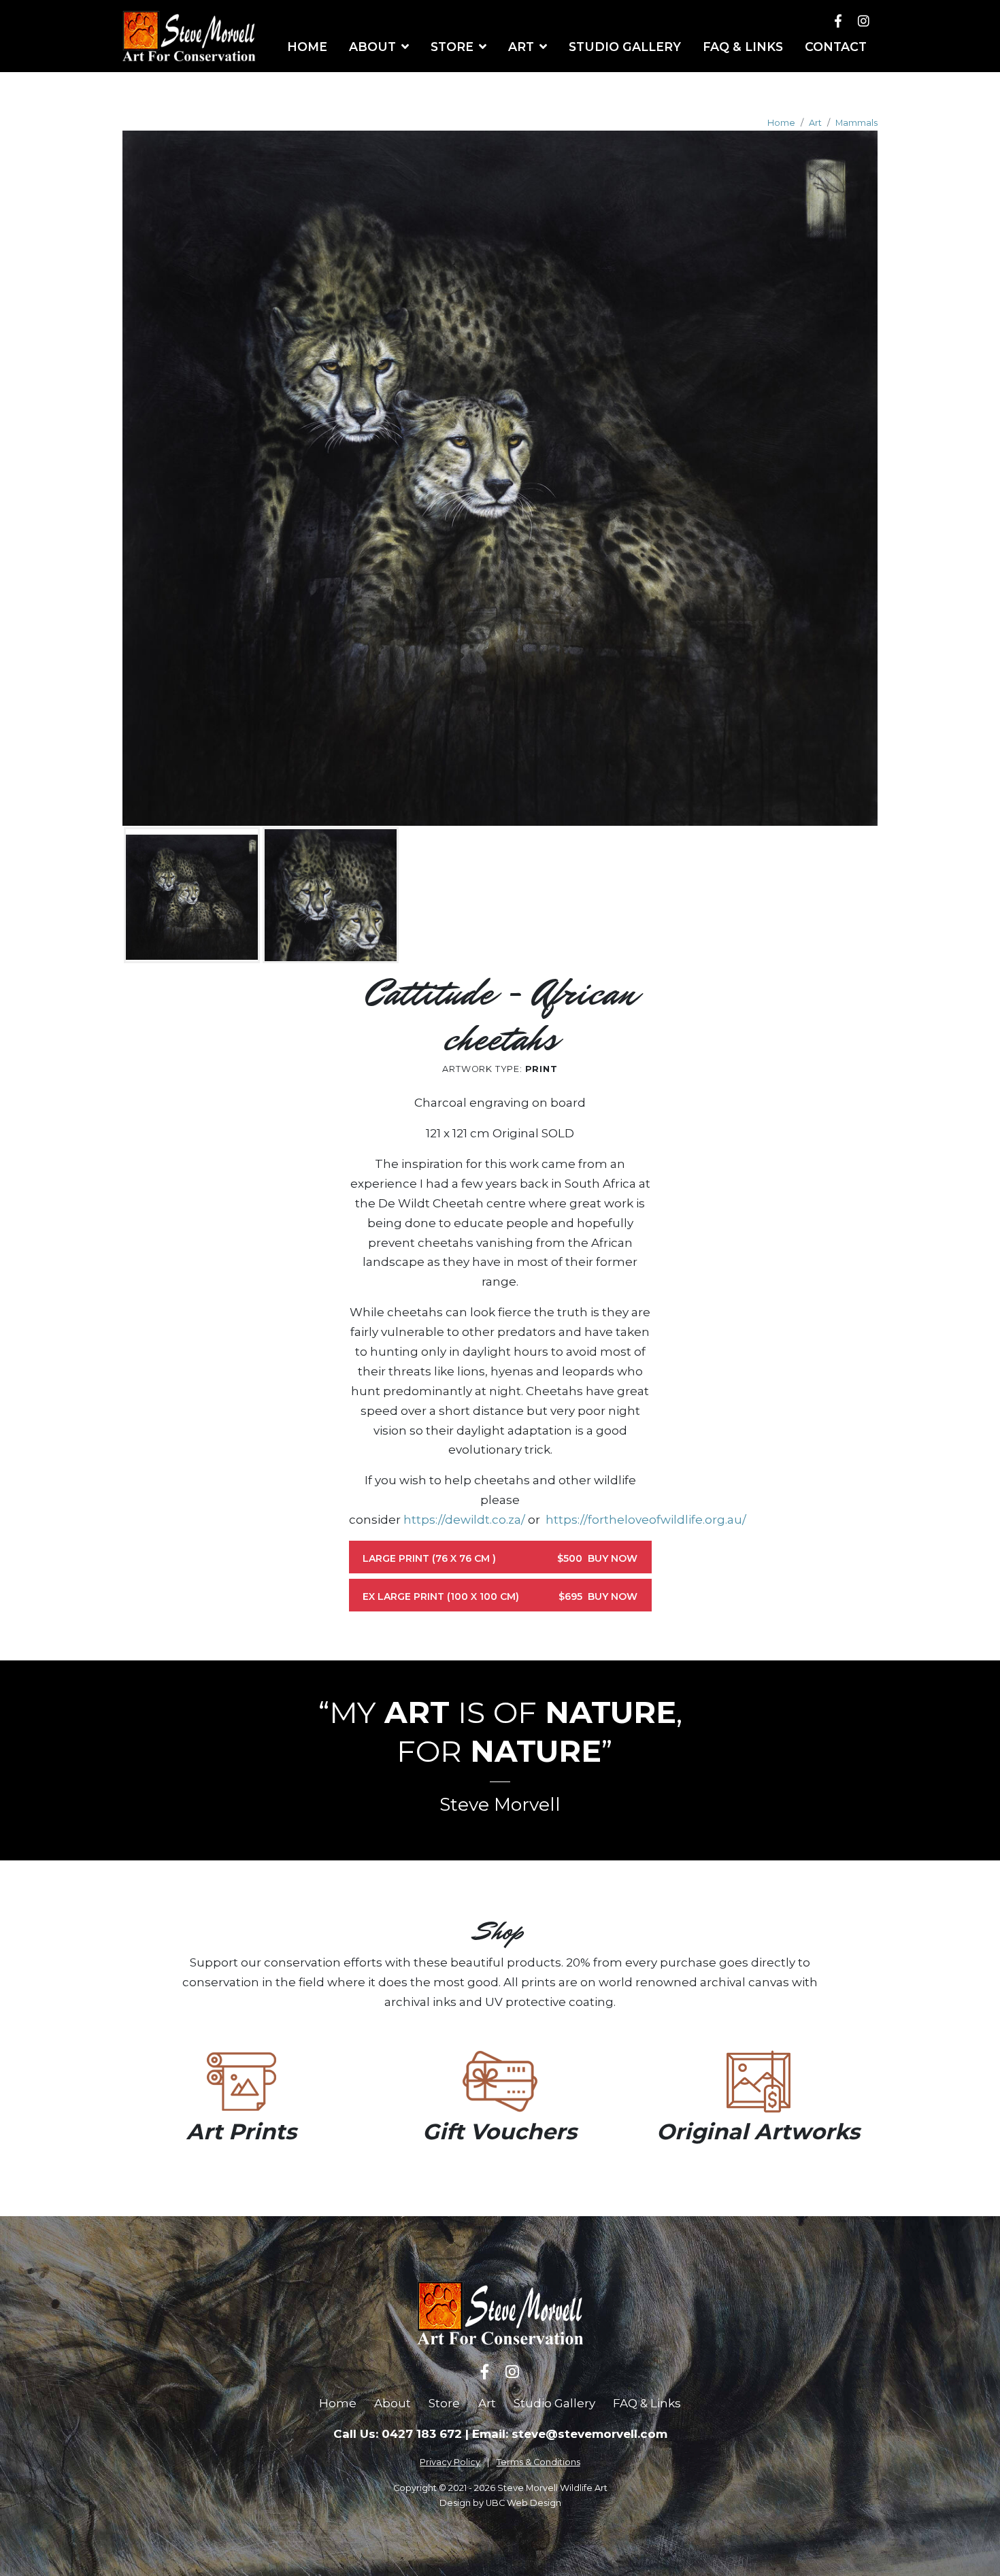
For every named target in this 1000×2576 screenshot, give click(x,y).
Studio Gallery (554, 2403)
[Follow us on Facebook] (838, 21)
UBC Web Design (523, 2503)
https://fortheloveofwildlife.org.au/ (646, 1520)
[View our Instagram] (864, 21)
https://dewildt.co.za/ (464, 1520)
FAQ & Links (647, 2403)
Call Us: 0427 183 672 (398, 2434)
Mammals (856, 123)
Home (781, 123)
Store (444, 2403)
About (393, 2403)
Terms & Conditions (538, 2462)
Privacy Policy (450, 2462)
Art (815, 123)
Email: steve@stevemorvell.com (570, 2434)
